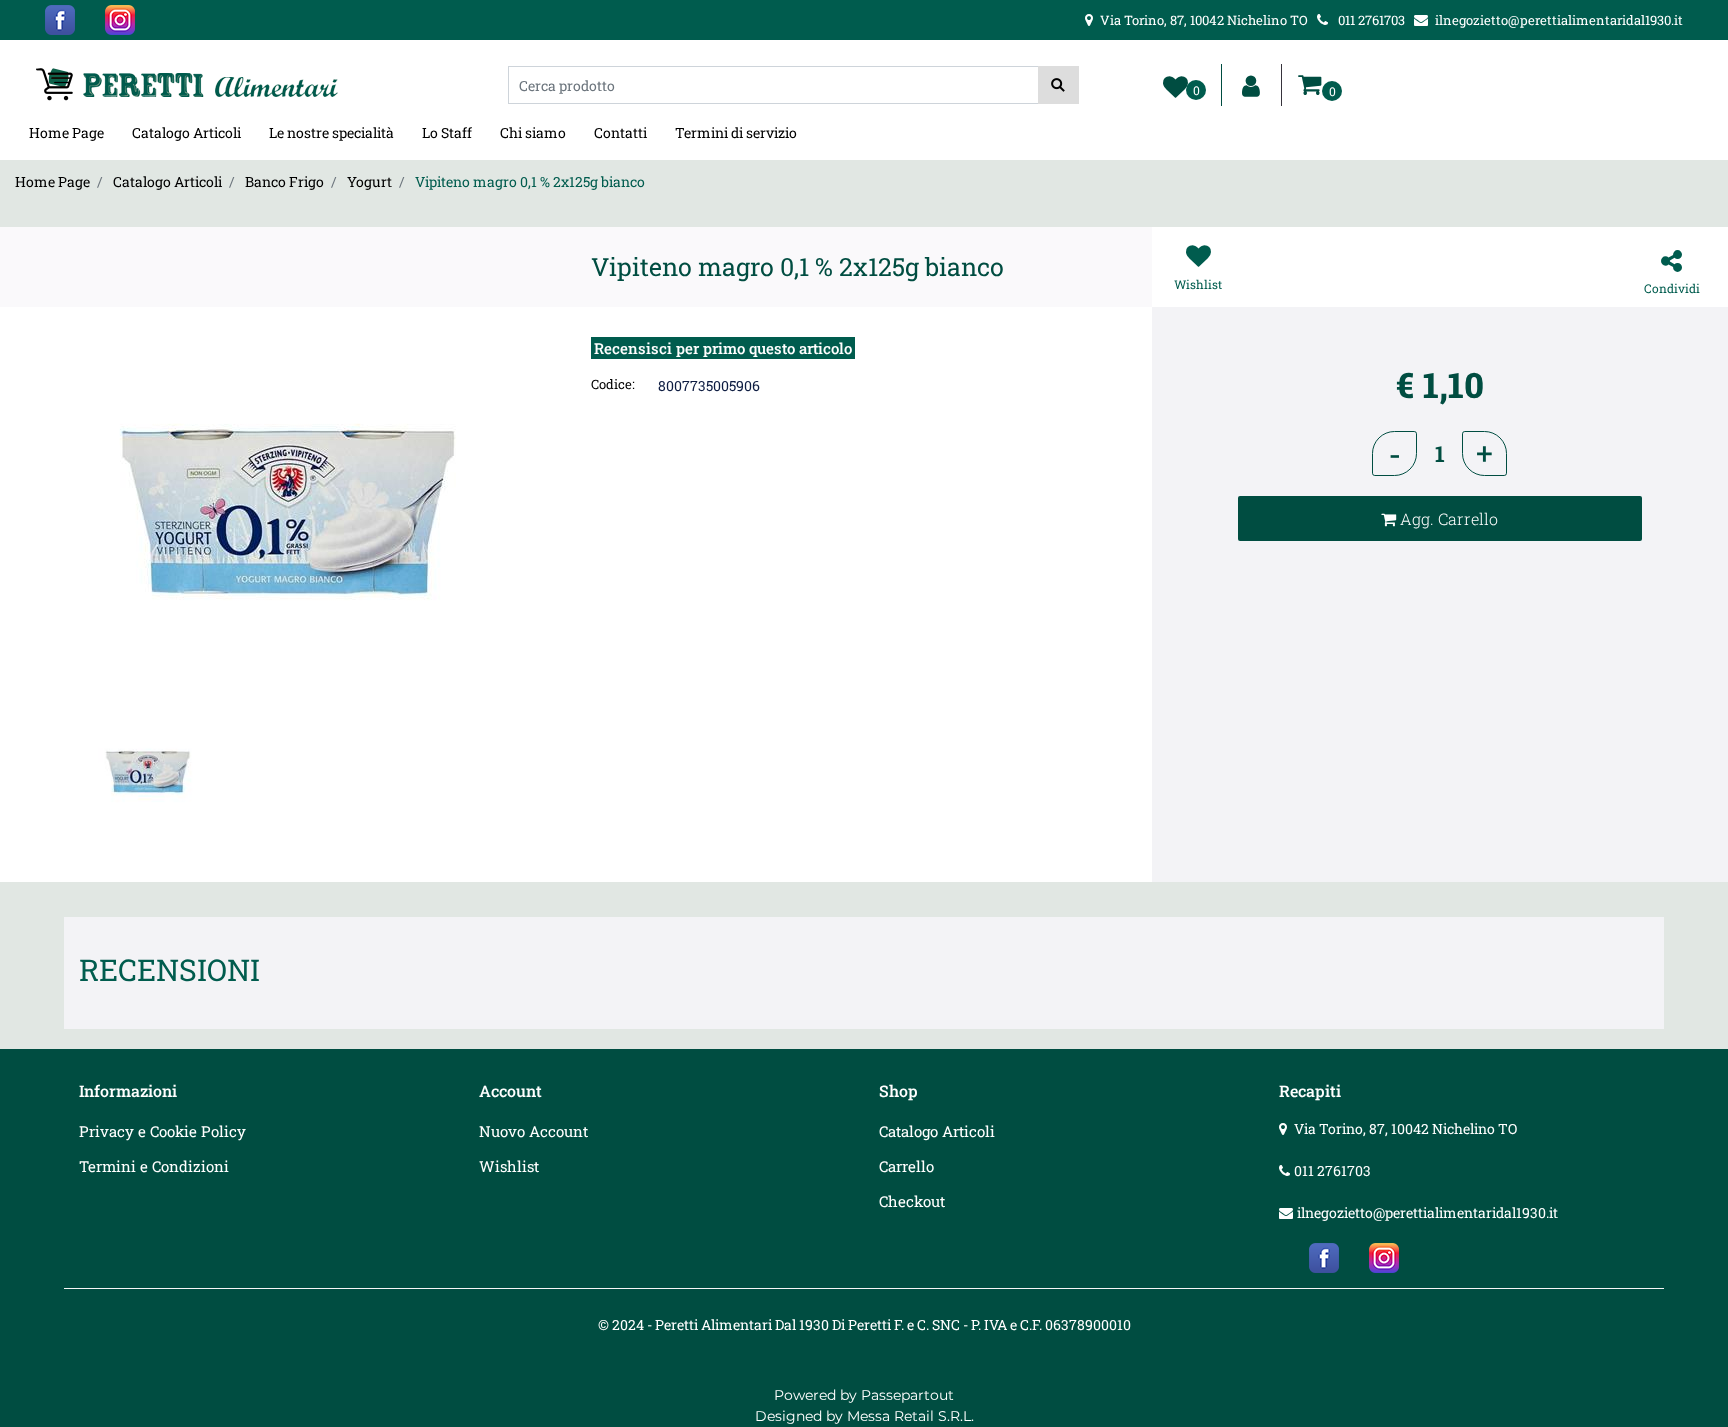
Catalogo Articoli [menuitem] (186, 132)
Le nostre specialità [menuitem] (331, 132)
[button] (1058, 85)
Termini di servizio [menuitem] (736, 132)
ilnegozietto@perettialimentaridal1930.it (1427, 1212)
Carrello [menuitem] (906, 1166)
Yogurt (369, 181)
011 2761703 (1332, 1170)
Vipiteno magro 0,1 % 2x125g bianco (530, 181)
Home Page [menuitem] (66, 132)
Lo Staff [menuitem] (447, 132)
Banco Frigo (284, 181)
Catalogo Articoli (167, 181)
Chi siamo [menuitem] (533, 132)
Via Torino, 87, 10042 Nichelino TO (1405, 1128)
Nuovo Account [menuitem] (533, 1131)
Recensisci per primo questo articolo (723, 348)
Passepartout (907, 1395)
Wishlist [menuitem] (509, 1166)
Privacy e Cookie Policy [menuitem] (162, 1131)
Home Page (52, 181)
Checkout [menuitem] (912, 1201)
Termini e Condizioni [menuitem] (154, 1166)
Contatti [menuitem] (620, 132)
